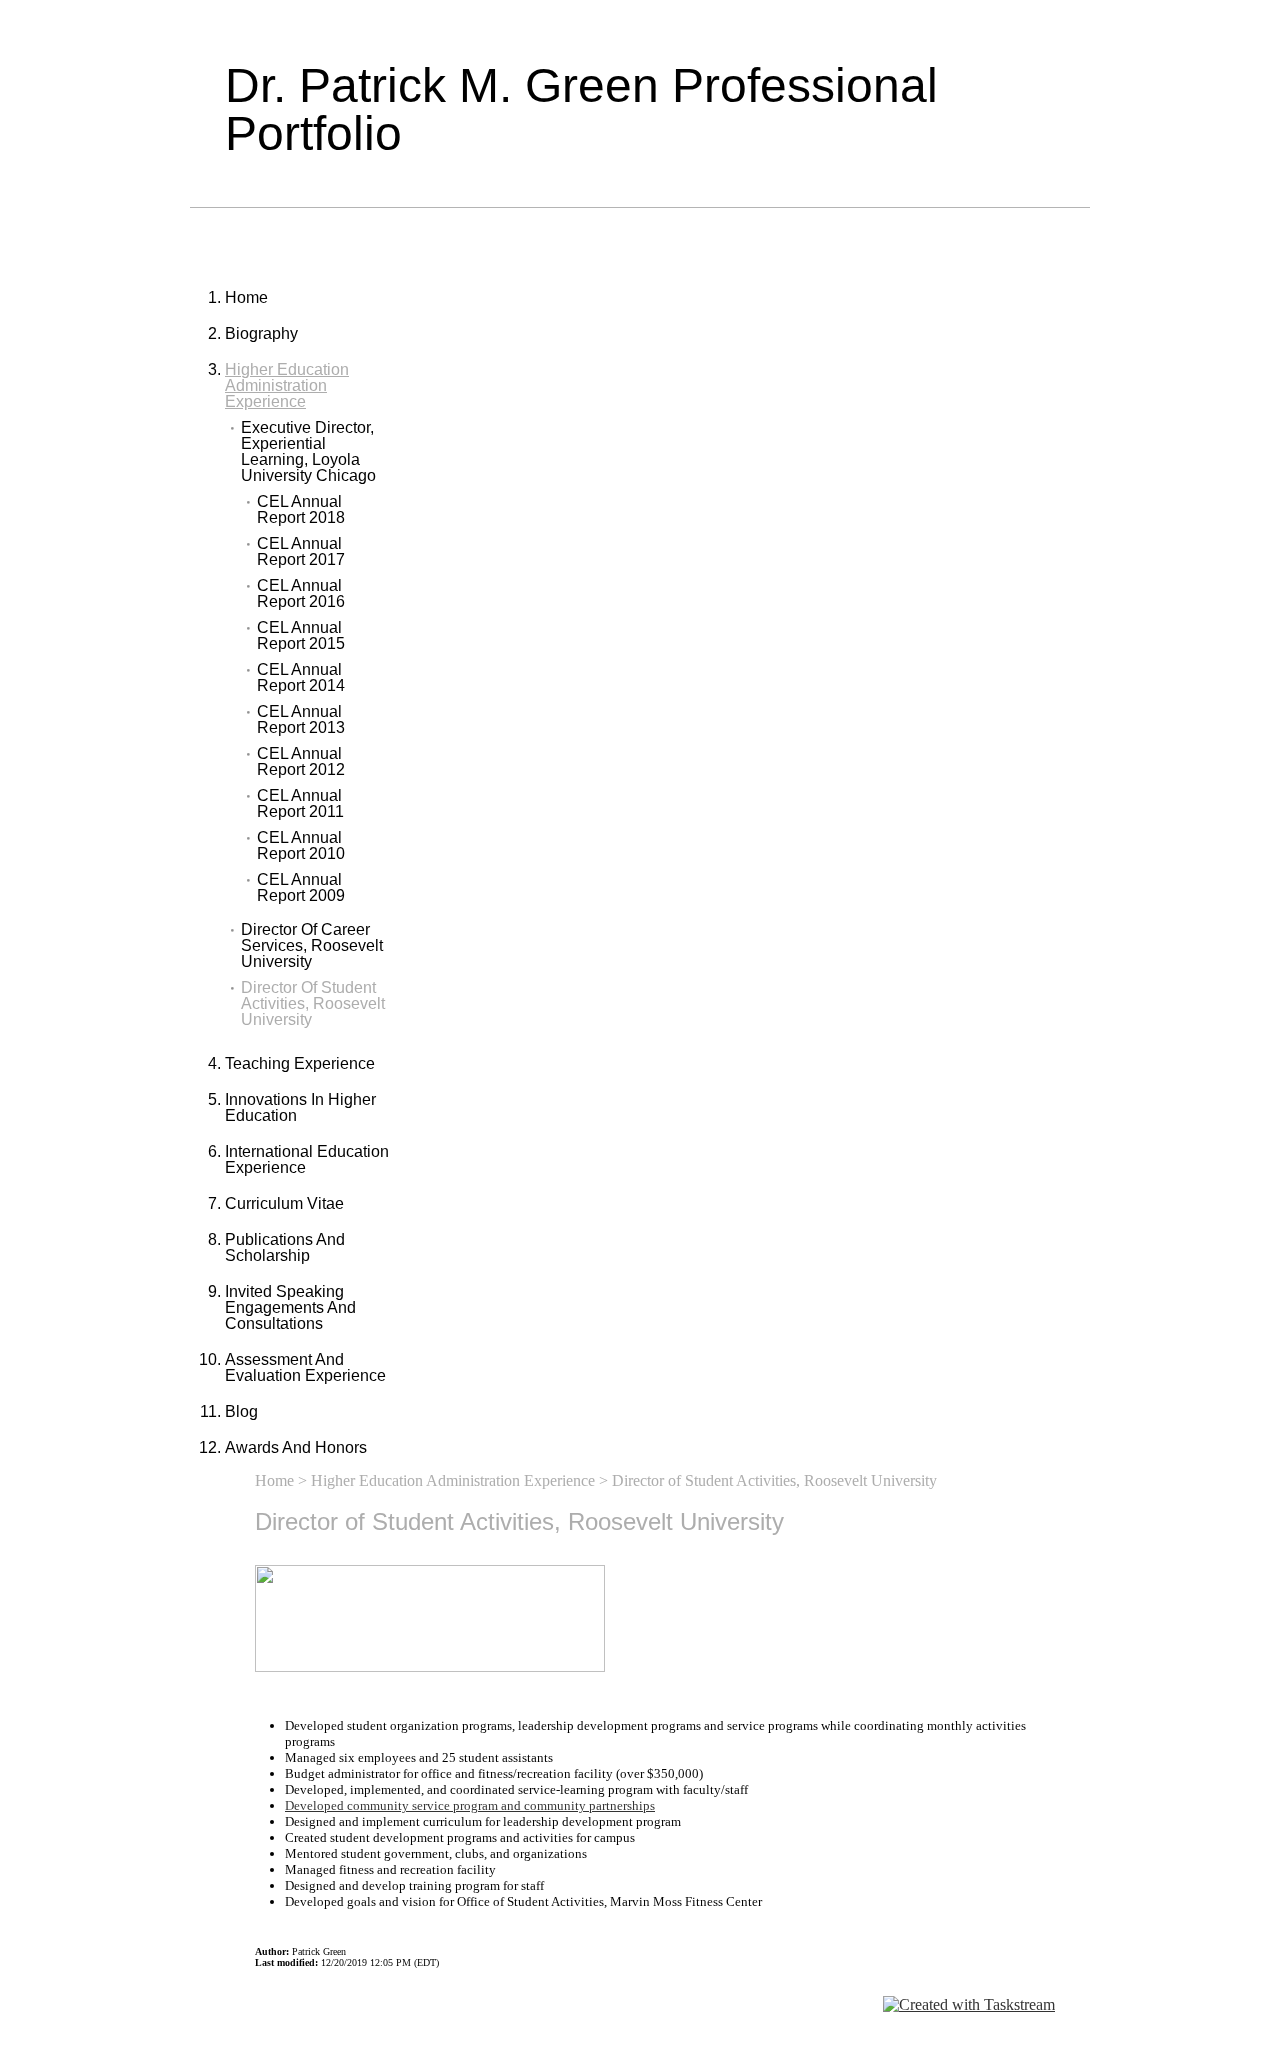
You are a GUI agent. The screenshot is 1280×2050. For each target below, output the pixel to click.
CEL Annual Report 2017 (301, 552)
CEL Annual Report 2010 (301, 846)
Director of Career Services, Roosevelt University (312, 946)
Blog (241, 1411)
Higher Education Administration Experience (287, 385)
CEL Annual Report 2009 (301, 888)
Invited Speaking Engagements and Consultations (290, 1307)
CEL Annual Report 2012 (301, 762)
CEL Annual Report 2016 (301, 594)
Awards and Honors (296, 1447)
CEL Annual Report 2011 (300, 804)
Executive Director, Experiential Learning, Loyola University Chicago (308, 452)
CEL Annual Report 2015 (301, 636)
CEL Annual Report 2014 (301, 678)
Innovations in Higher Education (300, 1107)
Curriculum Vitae (284, 1203)
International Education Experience (307, 1159)
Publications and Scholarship (285, 1247)
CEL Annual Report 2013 (301, 720)
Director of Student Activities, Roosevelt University (313, 1004)
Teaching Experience (300, 1063)
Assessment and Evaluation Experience (305, 1367)
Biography (261, 333)
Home (246, 297)
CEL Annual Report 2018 (301, 510)
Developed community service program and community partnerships (470, 1805)
